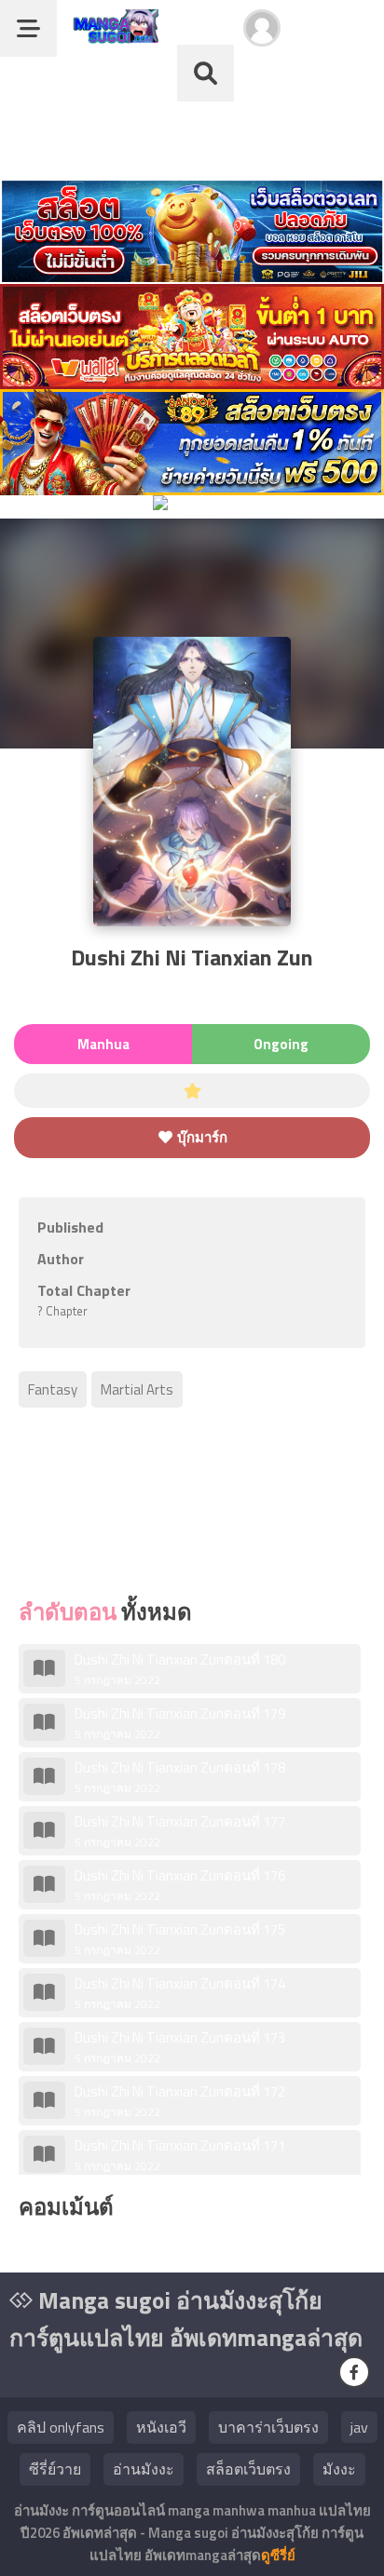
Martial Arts (137, 1389)
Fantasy (53, 1389)
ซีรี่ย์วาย (55, 2469)
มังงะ (339, 2469)
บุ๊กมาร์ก (201, 1137)
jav (359, 2427)
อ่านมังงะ (144, 2469)
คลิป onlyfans (61, 2427)
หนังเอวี (161, 2427)
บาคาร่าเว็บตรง (268, 2427)
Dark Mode (339, 37)
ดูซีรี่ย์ (278, 2555)
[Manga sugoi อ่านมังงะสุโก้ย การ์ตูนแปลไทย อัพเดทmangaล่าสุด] (112, 35)
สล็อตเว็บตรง (248, 2469)
